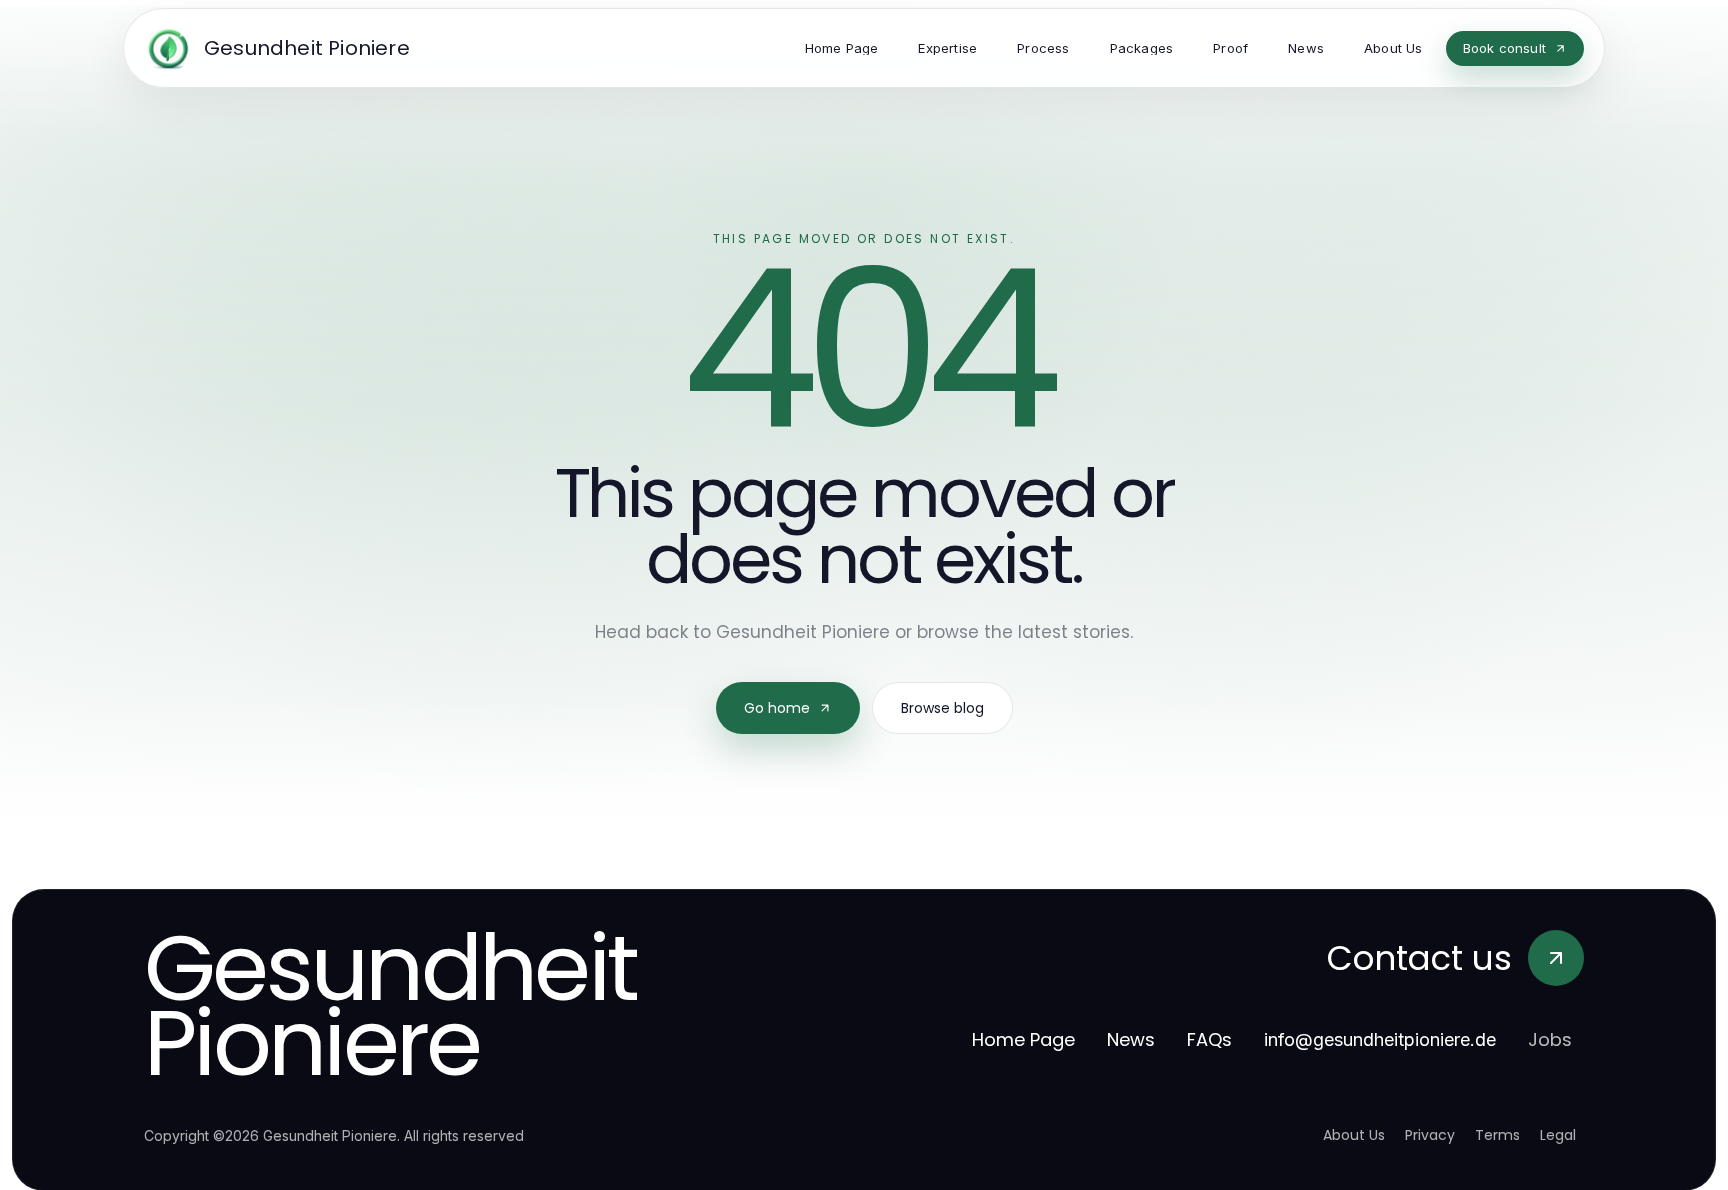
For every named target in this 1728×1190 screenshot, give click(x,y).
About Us (1354, 1135)
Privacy (1430, 1135)
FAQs (1209, 1039)
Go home (777, 708)
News (1131, 1039)
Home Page (1023, 1039)
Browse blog (942, 708)
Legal (1558, 1135)
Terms (1497, 1135)
